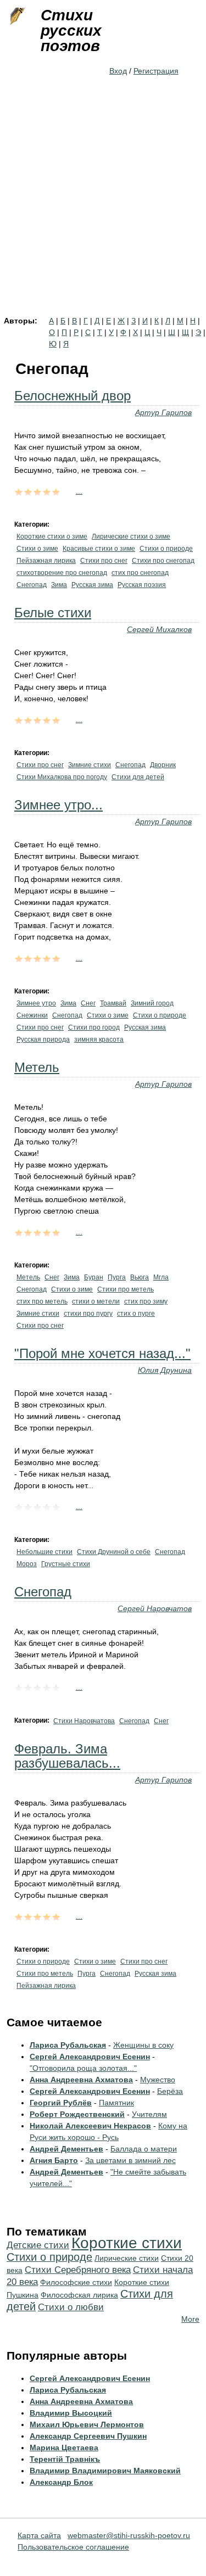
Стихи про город (94, 1027)
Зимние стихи (90, 765)
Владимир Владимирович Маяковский (105, 2471)
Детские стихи (38, 2245)
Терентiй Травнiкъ (65, 2459)
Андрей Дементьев (66, 2149)
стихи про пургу (88, 1314)
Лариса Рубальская (68, 2045)
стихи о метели (96, 1301)
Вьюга (140, 1277)
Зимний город (152, 1003)
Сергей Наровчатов (155, 1608)
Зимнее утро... (59, 805)
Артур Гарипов (163, 412)
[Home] (16, 16)
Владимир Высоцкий (71, 2413)
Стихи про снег (104, 561)
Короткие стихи (127, 2243)
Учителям (149, 2114)
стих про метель (42, 1301)
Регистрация (156, 71)
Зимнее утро (36, 1003)
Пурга (117, 1277)
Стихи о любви (71, 2307)
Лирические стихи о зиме (131, 537)
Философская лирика (79, 2295)
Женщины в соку (143, 2045)
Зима (59, 585)
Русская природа (43, 1040)
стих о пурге (136, 1314)
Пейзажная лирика (46, 561)
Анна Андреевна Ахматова (81, 2080)
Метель (37, 1067)
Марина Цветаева (64, 2448)
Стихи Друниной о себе (114, 1552)
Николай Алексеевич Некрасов (90, 2126)
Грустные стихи (66, 1564)
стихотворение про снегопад (62, 573)
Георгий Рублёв (61, 2103)
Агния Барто (54, 2160)
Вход (118, 71)
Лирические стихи (127, 2258)
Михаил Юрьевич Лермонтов (87, 2424)
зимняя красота (99, 1040)
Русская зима (92, 585)
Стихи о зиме (37, 549)
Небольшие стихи (44, 1552)
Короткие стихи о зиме (52, 537)
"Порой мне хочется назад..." (102, 1353)
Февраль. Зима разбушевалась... (67, 1756)
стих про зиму (146, 1301)
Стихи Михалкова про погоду (62, 777)
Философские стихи (76, 2282)
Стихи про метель (126, 1289)
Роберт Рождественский (77, 2114)
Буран (94, 1277)
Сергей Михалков (159, 629)
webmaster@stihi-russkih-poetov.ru (129, 2535)
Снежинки (32, 1015)
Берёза (170, 2091)
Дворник (163, 765)
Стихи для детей (138, 777)
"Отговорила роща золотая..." (83, 2068)
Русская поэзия (142, 585)
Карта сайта (39, 2535)
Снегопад (32, 585)
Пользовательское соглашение (73, 2547)
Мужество (158, 2080)
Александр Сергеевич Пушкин (88, 2436)
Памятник (116, 2103)
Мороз (27, 1564)
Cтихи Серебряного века (78, 2270)
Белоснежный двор (73, 396)
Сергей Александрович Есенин (90, 2057)
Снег (88, 1003)
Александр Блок (61, 2482)
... (79, 491)
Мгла (161, 1277)
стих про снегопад (140, 573)
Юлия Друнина (165, 1370)
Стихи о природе (166, 549)
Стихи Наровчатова (84, 1721)
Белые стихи (53, 613)
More (190, 2319)
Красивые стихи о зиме (99, 549)
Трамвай (113, 1003)
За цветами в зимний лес (130, 2160)
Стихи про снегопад (163, 561)
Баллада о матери (144, 2149)
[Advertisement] (103, 208)
